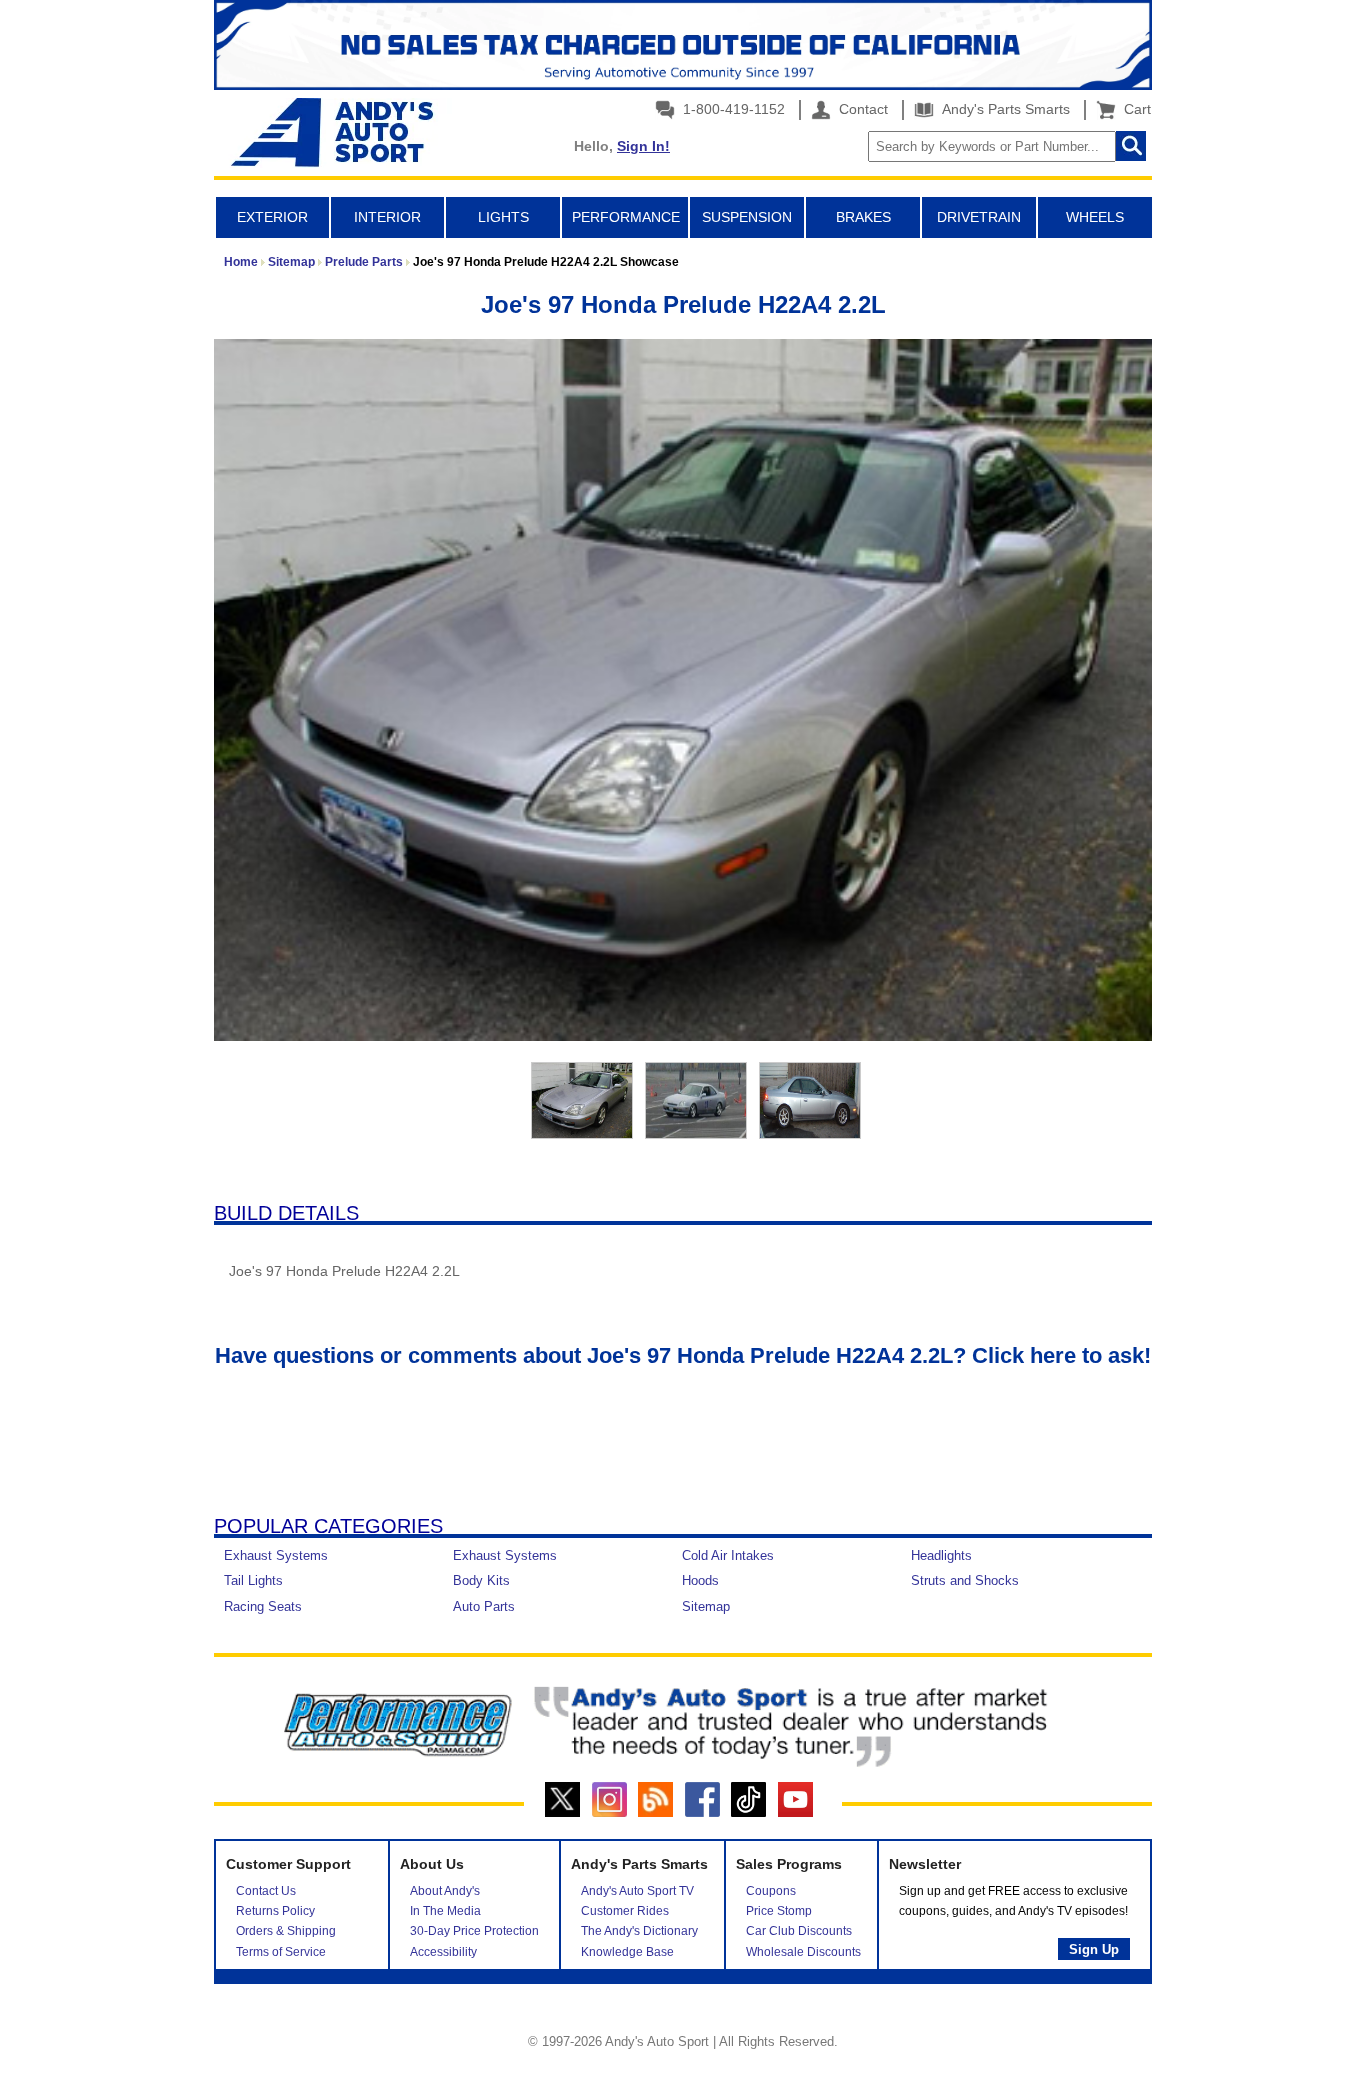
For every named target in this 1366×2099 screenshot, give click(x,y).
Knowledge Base (627, 1952)
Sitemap (291, 262)
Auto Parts (484, 1606)
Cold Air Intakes (728, 1555)
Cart (1133, 109)
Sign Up (1094, 1949)
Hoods (700, 1580)
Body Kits (481, 1580)
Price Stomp (779, 1911)
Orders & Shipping (286, 1931)
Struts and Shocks (965, 1580)
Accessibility (443, 1952)
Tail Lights (253, 1580)
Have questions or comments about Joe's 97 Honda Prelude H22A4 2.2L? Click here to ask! (683, 1355)
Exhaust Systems (276, 1555)
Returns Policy (275, 1911)
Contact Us (266, 1891)
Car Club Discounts (799, 1931)
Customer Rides (625, 1911)
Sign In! (643, 146)
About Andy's (445, 1891)
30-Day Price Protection (474, 1931)
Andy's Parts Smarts (1004, 109)
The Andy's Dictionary (639, 1931)
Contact (861, 109)
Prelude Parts (364, 262)
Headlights (941, 1555)
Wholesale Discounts (803, 1952)
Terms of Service (281, 1952)
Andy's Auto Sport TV (637, 1891)
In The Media (445, 1911)
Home (241, 262)
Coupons (771, 1891)
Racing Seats (263, 1606)
